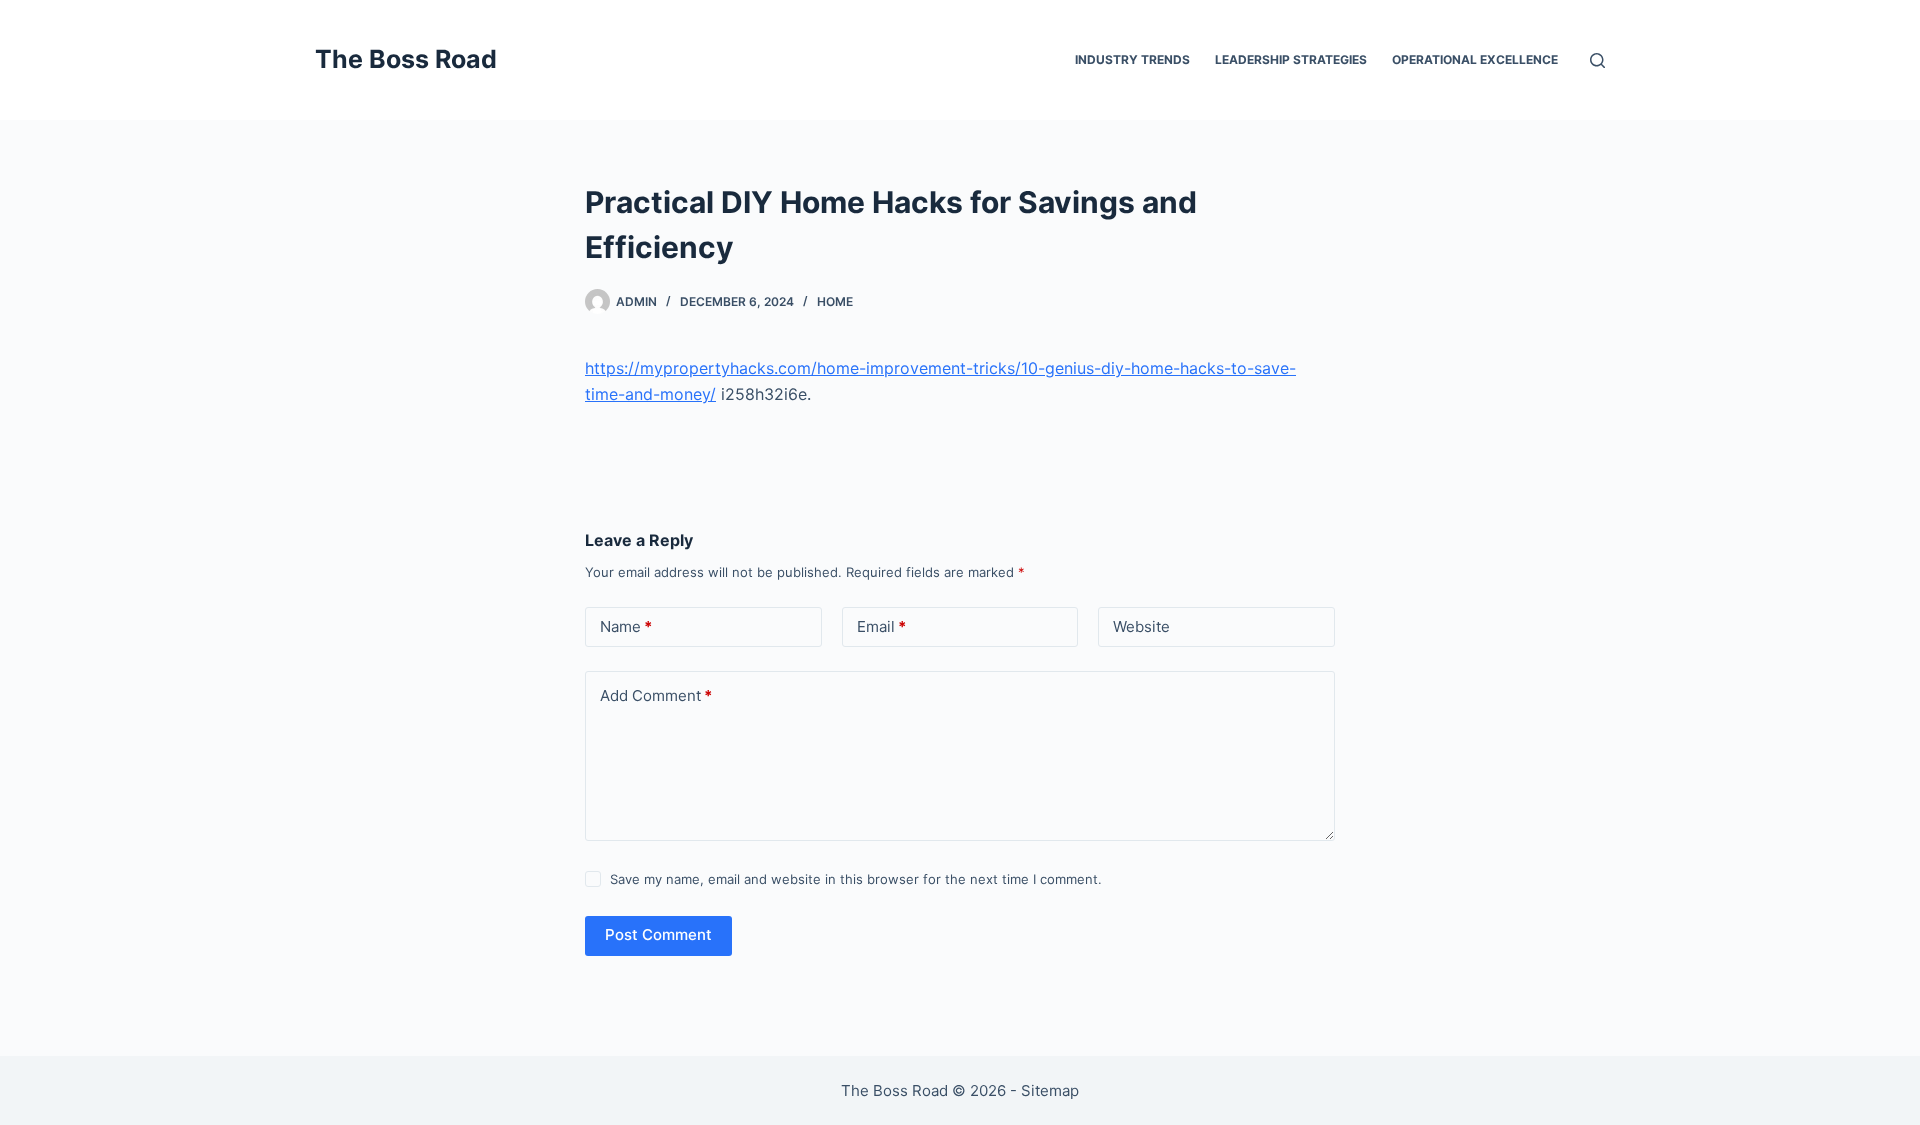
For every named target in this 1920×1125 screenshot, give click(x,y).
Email (881, 626)
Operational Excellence (1475, 59)
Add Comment (656, 695)
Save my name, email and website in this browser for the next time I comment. (856, 879)
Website (1141, 626)
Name (626, 626)
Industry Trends (1132, 59)
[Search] (1597, 60)
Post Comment (658, 934)
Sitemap (1050, 1090)
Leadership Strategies (1291, 59)
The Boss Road (406, 59)
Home (835, 301)
